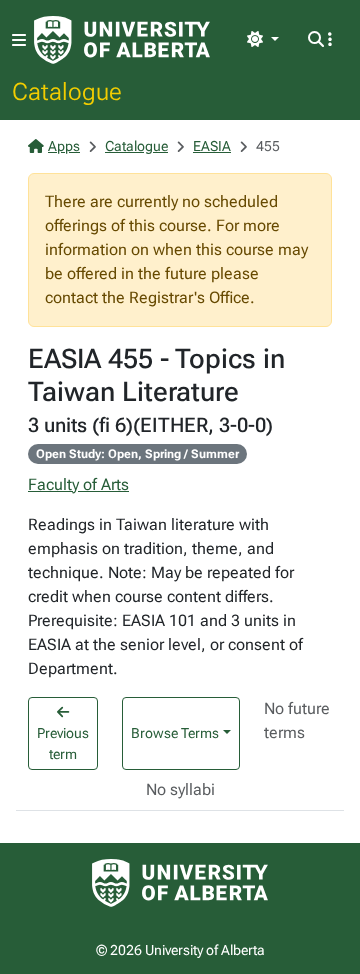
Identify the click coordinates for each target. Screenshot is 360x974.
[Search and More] (320, 40)
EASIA (212, 146)
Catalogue (67, 91)
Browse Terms (175, 733)
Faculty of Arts (78, 484)
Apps (64, 146)
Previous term (63, 743)
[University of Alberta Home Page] (122, 40)
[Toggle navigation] (19, 40)
